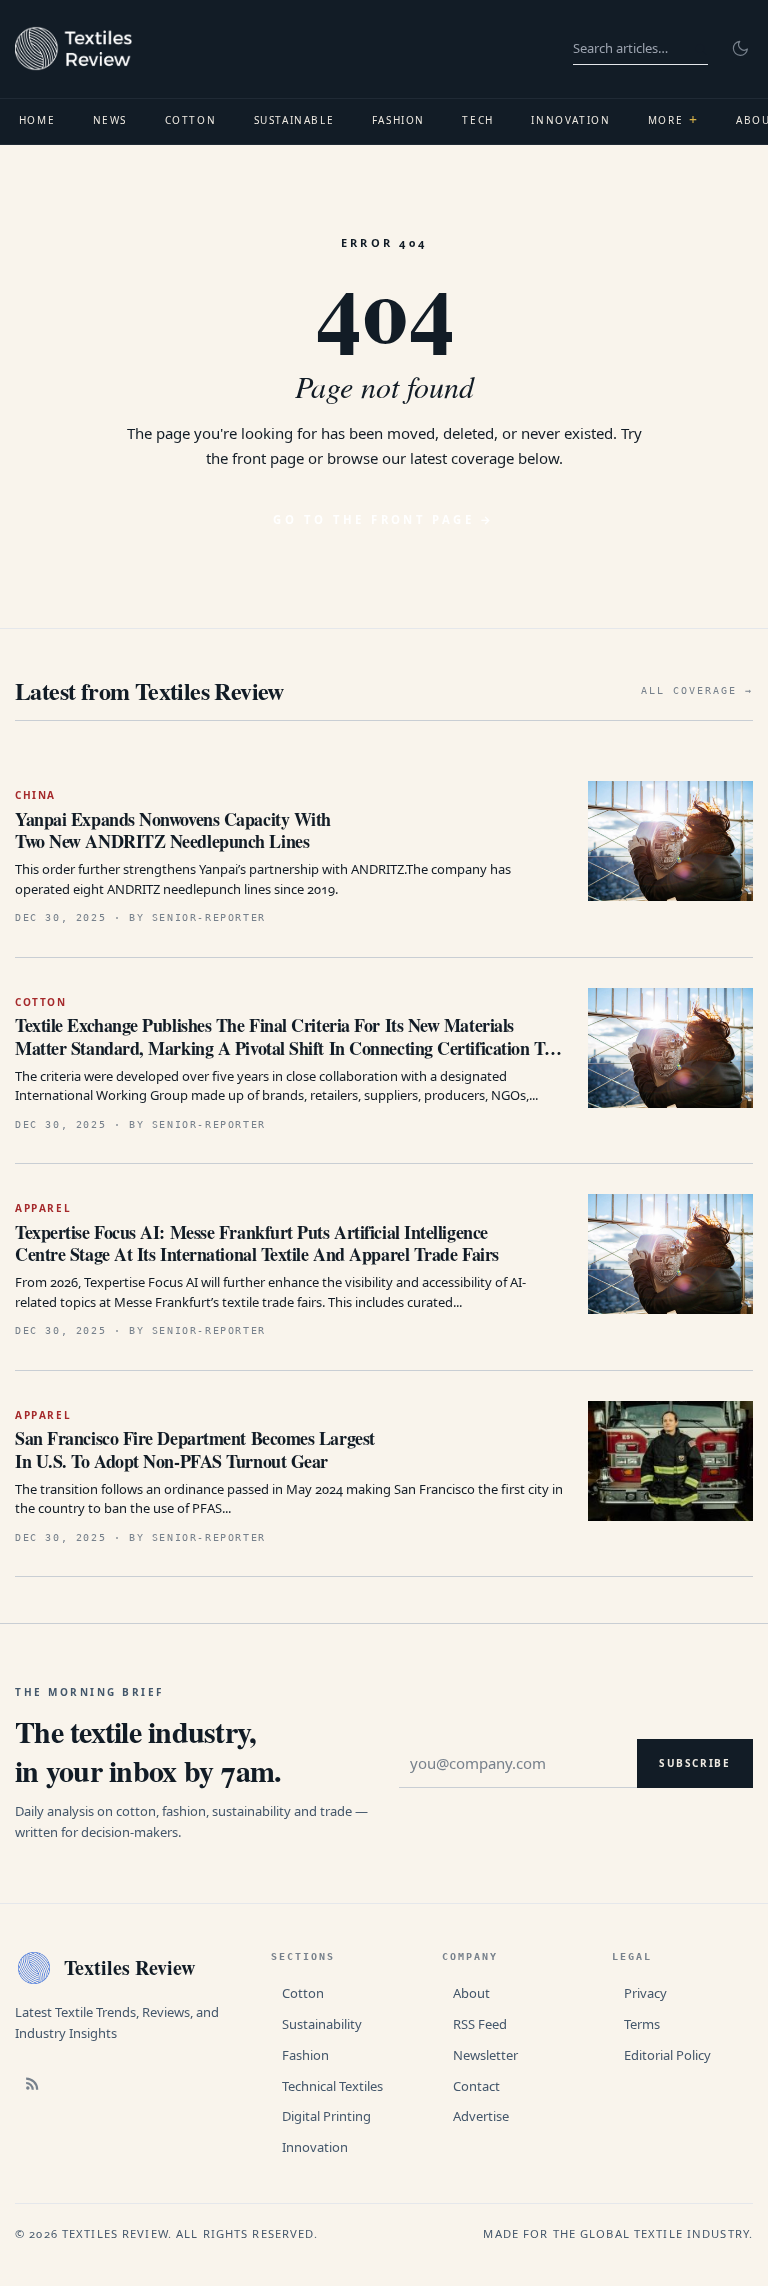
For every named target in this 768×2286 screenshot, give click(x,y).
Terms (642, 2024)
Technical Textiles (332, 2086)
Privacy (645, 1993)
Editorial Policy (667, 2055)
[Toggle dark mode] (740, 49)
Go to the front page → (383, 519)
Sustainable (294, 120)
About (471, 1993)
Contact (476, 2086)
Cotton (191, 120)
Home (37, 120)
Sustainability (322, 2024)
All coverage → (697, 690)
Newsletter (485, 2055)
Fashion (398, 120)
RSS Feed (480, 2024)
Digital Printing (326, 2116)
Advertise (481, 2116)
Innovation (570, 120)
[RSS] (32, 2083)
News (110, 120)
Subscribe (694, 1763)
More (673, 119)
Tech (477, 120)
